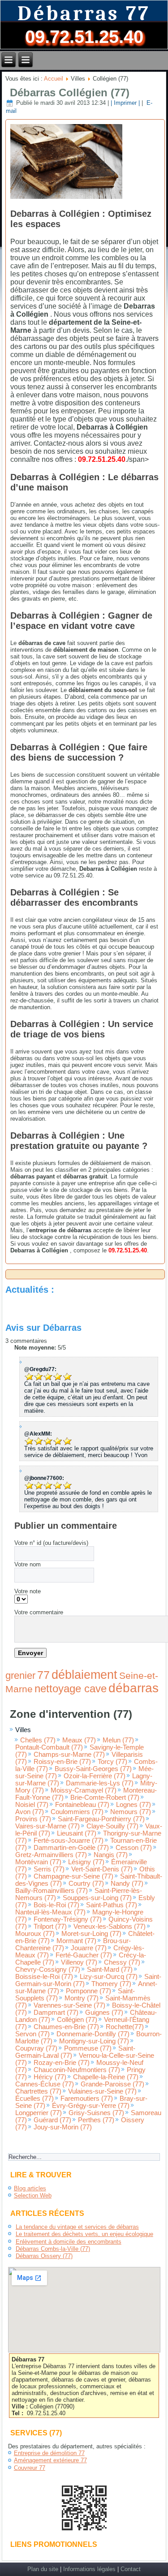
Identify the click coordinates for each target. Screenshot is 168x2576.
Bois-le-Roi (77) (56, 1905)
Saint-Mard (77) (110, 1970)
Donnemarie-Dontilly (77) (93, 2034)
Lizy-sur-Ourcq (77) (109, 1977)
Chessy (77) (122, 1962)
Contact (131, 2569)
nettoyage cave (71, 1688)
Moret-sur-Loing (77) (91, 1934)
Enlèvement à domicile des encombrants (69, 2242)
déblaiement (84, 1675)
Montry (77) (82, 1998)
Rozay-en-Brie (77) (62, 2063)
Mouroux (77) (35, 1934)
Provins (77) (33, 1819)
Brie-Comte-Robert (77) (105, 1798)
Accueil (54, 79)
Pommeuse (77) (88, 2048)
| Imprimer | (125, 103)
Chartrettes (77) (38, 2091)
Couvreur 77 (30, 2468)
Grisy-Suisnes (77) (96, 2113)
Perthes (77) (96, 2120)
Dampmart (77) (56, 2013)
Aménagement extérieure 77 (50, 2460)
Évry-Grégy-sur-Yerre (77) (91, 2106)
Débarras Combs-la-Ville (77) (53, 2249)
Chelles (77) (38, 1740)
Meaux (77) (79, 1740)
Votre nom (28, 1564)
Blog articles (30, 2188)
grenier (20, 1675)
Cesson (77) (134, 1848)
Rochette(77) (125, 2027)
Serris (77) (49, 1869)
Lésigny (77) (86, 1862)
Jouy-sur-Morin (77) (63, 2127)
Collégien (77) (77, 2020)
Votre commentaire (39, 1612)
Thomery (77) (111, 1984)
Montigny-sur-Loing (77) (94, 2041)
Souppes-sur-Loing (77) (97, 1898)
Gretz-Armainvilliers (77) (51, 1855)
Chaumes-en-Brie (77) (66, 2027)
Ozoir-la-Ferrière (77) (95, 1776)
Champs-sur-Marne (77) (69, 1755)
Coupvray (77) (36, 2048)
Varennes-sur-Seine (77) (69, 2005)
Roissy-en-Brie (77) (62, 1762)
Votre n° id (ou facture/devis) (51, 1543)
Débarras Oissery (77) (44, 2256)
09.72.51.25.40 (84, 37)
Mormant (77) (76, 1941)
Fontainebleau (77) (82, 1805)
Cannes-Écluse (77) (45, 2084)
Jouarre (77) (89, 1948)
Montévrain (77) (38, 1862)
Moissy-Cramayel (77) (84, 1790)
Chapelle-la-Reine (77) (106, 2077)
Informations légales (89, 2569)
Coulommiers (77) (77, 1812)
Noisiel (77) (32, 1805)
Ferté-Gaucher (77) (84, 1955)
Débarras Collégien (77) (70, 92)
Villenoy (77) (79, 1962)
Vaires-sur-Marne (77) (47, 1826)
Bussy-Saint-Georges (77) (93, 1769)
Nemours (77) (131, 1812)
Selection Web (33, 2195)
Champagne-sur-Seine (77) (73, 1876)
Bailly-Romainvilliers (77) (52, 1891)
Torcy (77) (112, 1762)
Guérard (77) (52, 2120)
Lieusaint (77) (77, 1833)
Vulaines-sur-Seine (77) (102, 2091)
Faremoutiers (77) (87, 2099)
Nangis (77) (111, 1855)
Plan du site (43, 2569)
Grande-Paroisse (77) (112, 2084)
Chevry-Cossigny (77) (48, 1970)
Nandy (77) (127, 1884)
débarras (134, 1688)
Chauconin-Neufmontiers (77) (77, 2070)
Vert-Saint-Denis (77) (102, 1869)
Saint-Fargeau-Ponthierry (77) (101, 1819)
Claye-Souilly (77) (112, 1826)
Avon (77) (30, 1812)
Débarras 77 (84, 14)
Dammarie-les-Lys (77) (100, 1783)
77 (43, 1675)
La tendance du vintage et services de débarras (77, 2227)
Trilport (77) (50, 1927)
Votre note (28, 1591)
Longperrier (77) (39, 2113)
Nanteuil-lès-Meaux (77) (50, 1912)
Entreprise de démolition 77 (49, 2453)
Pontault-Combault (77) (49, 1747)
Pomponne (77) (88, 1991)
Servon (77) (32, 2034)
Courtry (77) (86, 1884)
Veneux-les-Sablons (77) (110, 1927)
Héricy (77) (50, 2077)
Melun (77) (118, 1740)
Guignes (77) (104, 2013)
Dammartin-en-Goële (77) (71, 1848)
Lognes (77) (134, 1805)
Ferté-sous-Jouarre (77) (69, 1841)
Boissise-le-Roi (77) (44, 1977)
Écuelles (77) (34, 2099)
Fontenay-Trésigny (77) (68, 1919)
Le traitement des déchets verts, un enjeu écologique (84, 2234)
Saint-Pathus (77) (112, 1905)
